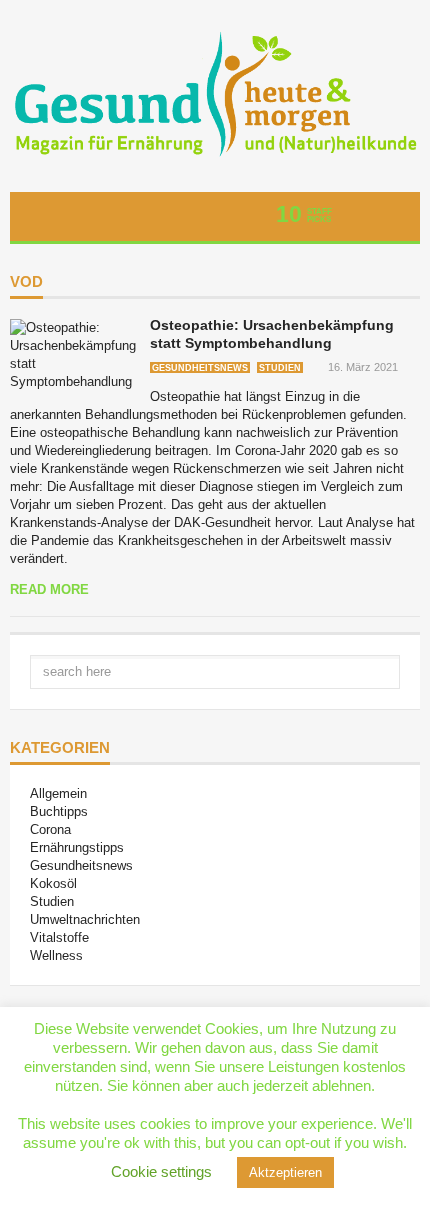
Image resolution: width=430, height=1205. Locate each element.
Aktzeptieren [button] (285, 1172)
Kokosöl (53, 883)
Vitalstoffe (59, 937)
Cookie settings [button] (161, 1171)
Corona (50, 829)
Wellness (56, 955)
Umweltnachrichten (85, 919)
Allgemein (58, 793)
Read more (49, 589)
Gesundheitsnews (200, 368)
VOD (26, 282)
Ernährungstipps (77, 847)
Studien (280, 368)
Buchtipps (59, 811)
